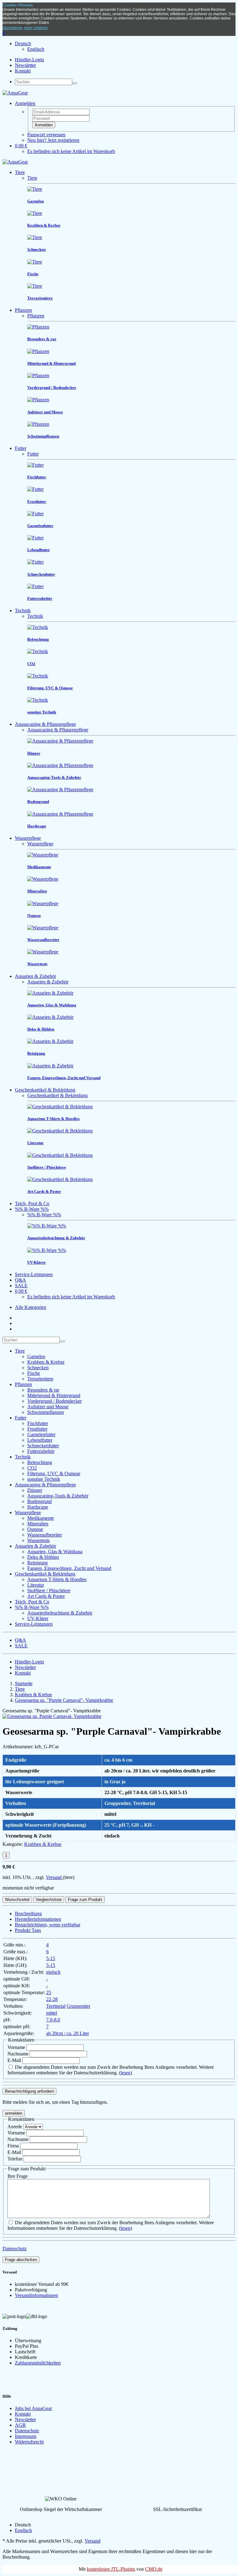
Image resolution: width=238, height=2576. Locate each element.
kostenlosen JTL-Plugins (111, 2569)
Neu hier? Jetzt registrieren (53, 140)
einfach (53, 1972)
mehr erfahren (36, 28)
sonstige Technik (44, 1479)
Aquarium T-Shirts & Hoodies (57, 1579)
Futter (21, 448)
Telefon (15, 2159)
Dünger (35, 1490)
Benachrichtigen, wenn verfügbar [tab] (48, 1925)
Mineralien (38, 1524)
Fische (34, 1373)
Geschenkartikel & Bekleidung (45, 1090)
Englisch (36, 49)
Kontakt (23, 71)
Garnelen (36, 1356)
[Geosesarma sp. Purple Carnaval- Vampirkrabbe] (52, 1716)
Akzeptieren (13, 28)
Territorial (56, 2006)
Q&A (20, 1280)
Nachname (19, 2054)
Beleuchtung (40, 1462)
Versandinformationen (36, 2295)
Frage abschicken (21, 2260)
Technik (23, 610)
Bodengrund (40, 1501)
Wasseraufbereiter (45, 1535)
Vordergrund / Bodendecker (55, 1401)
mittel (52, 2013)
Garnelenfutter (41, 1434)
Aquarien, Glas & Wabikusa (55, 1552)
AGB (20, 2425)
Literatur (36, 1585)
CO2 (32, 1468)
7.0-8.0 (53, 2020)
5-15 (51, 1958)
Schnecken (38, 1368)
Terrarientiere (40, 1379)
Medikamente (41, 1518)
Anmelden (44, 125)
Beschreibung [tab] (28, 1913)
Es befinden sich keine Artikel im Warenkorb (71, 151)
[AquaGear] (15, 93)
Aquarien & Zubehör (35, 976)
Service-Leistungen (34, 1274)
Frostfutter (37, 1429)
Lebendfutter (40, 1440)
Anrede (15, 2127)
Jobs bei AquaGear (33, 2408)
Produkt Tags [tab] (28, 1930)
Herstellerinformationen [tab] (38, 1919)
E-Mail (15, 2060)
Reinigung (37, 1563)
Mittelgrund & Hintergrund (54, 1395)
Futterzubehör (41, 1451)
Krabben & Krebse (46, 1362)
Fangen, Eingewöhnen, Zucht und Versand (69, 1568)
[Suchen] (75, 83)
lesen (126, 2073)
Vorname (17, 2047)
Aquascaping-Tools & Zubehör (58, 1496)
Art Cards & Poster (46, 1596)
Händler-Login (29, 60)
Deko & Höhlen (43, 1557)
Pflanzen (23, 310)
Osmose (35, 1529)
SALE (21, 1286)
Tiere (20, 172)
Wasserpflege (28, 838)
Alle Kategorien (31, 1307)
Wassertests (38, 1540)
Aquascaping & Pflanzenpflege (45, 724)
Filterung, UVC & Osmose (54, 1473)
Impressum (26, 2436)
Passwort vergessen (46, 135)
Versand (54, 1877)
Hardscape (38, 1507)
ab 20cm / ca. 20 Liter (68, 2033)
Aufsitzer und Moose (48, 1407)
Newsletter (25, 65)
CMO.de (154, 2569)
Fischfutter (38, 1423)
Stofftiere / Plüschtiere (49, 1591)
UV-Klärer (38, 1618)
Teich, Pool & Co (32, 1203)
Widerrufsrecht (29, 2442)
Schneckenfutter (43, 1446)
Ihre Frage (18, 2176)
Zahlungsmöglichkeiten (38, 2363)
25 (49, 1992)
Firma (13, 2146)
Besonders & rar (43, 1390)
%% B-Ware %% (32, 1209)
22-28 (52, 1999)
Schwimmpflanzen (46, 1412)
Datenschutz (15, 2249)
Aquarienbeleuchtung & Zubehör (60, 1613)
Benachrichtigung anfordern (29, 2091)
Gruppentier (78, 2006)
